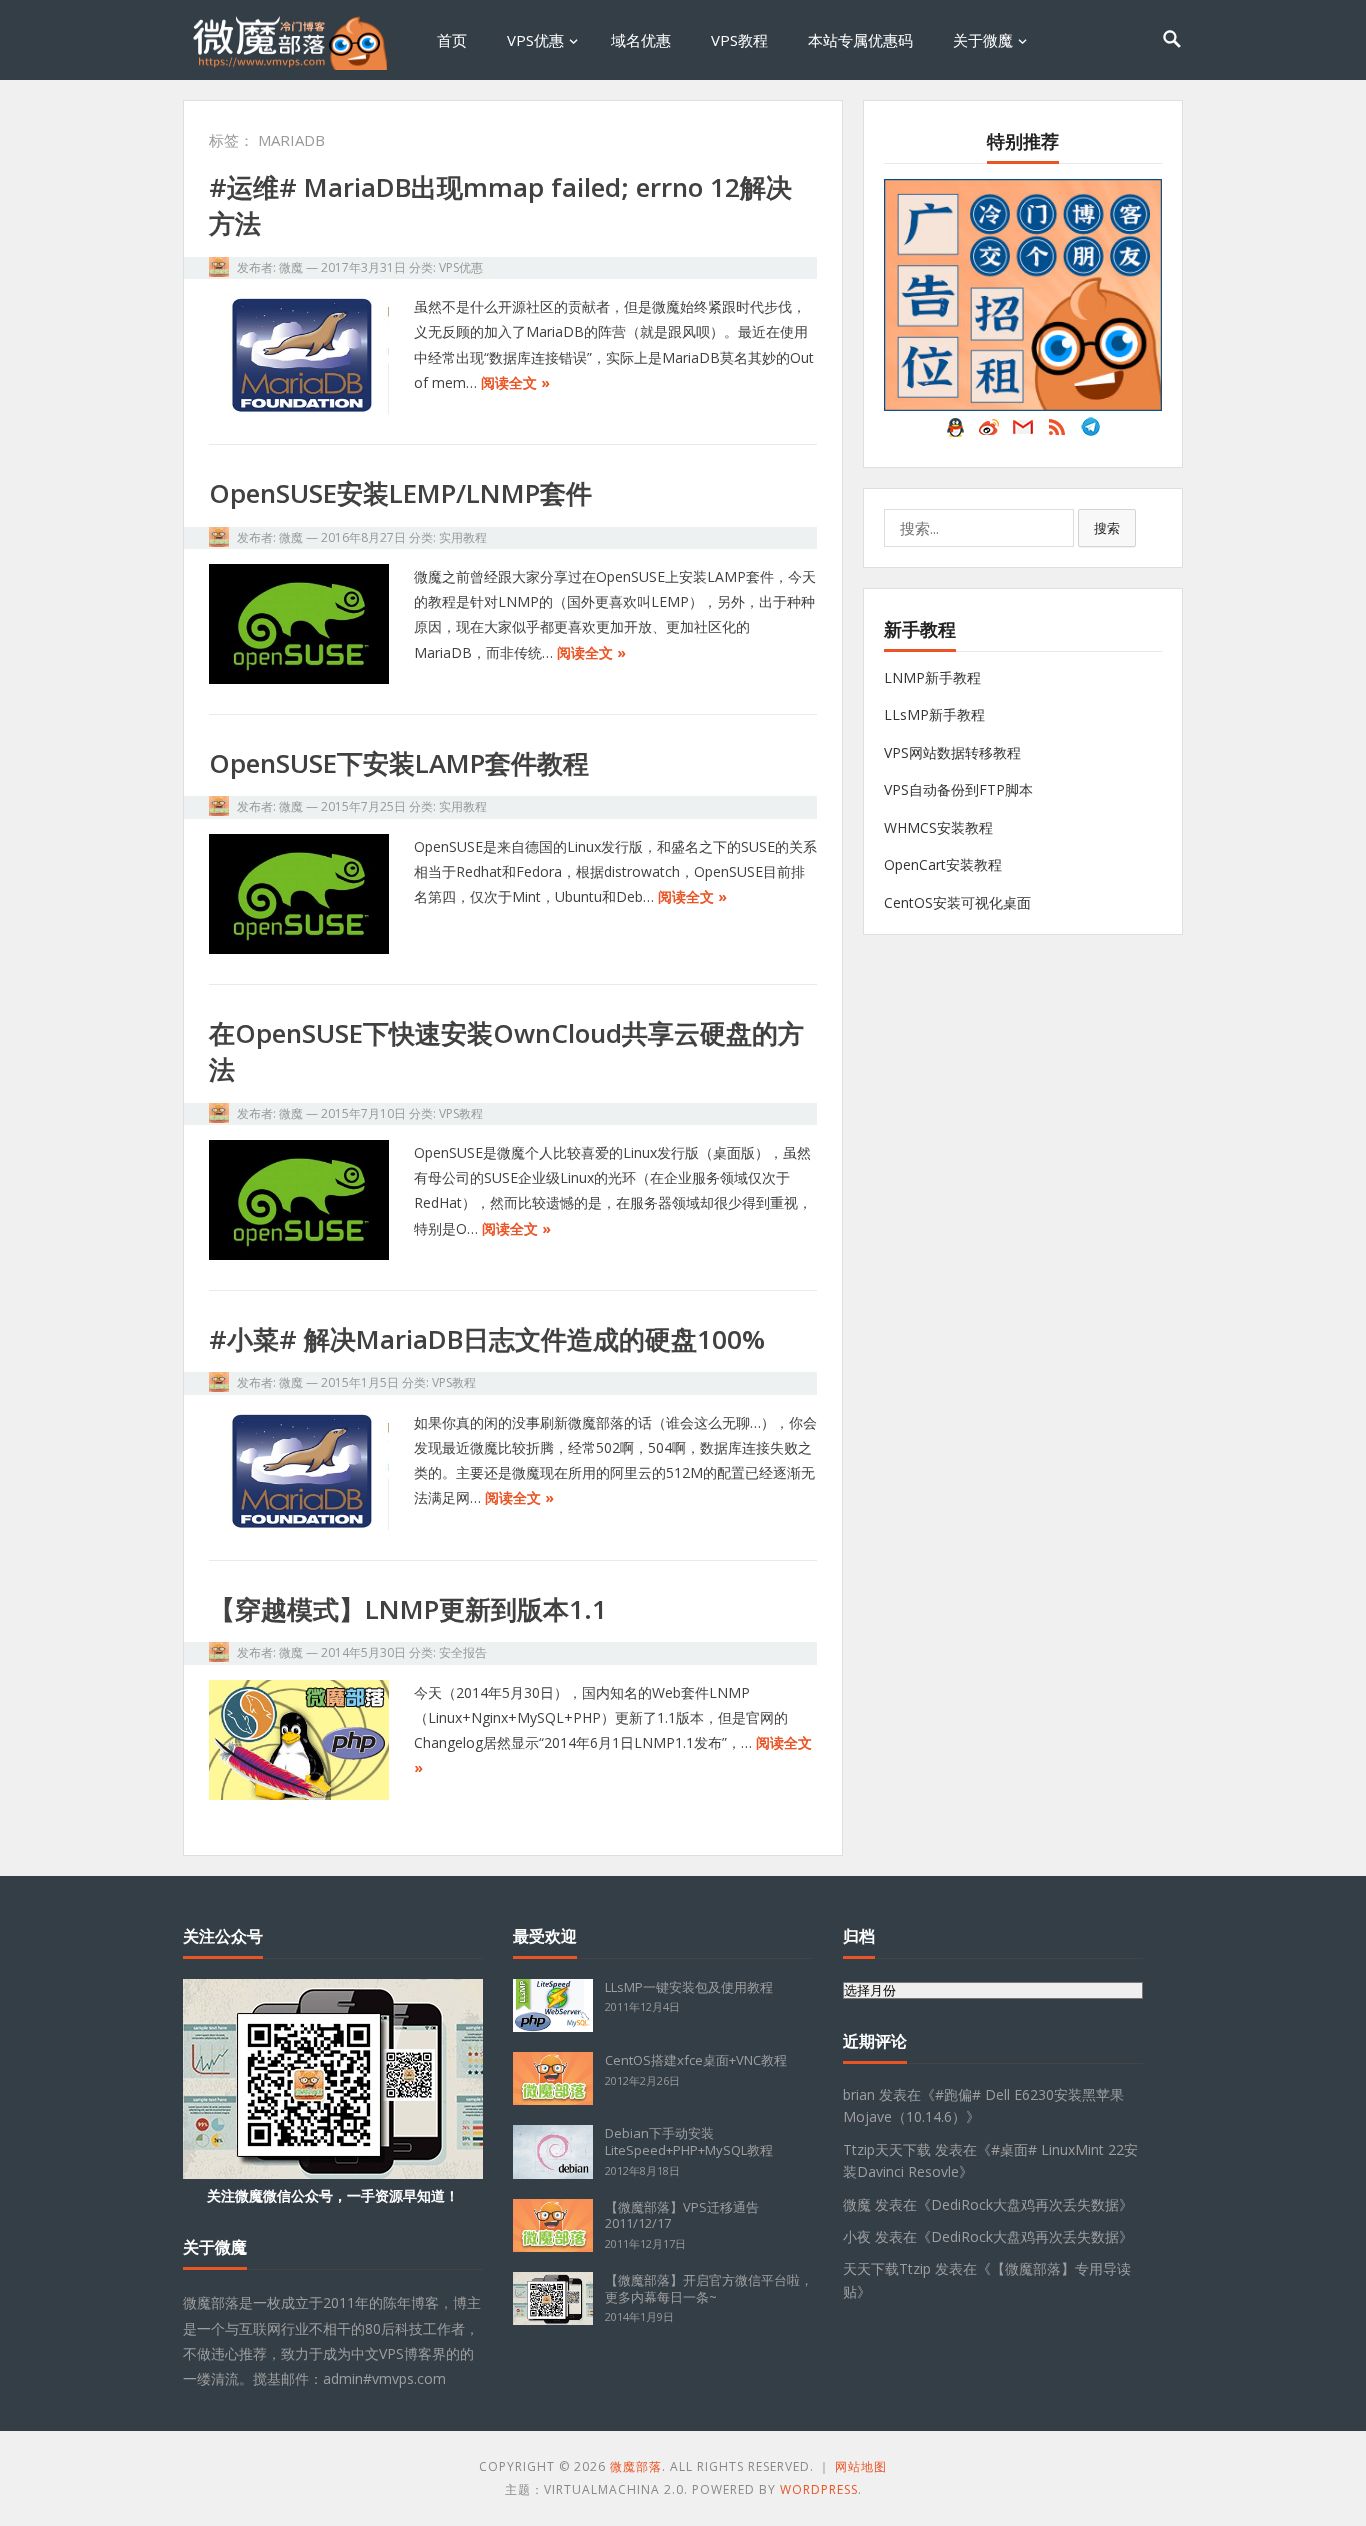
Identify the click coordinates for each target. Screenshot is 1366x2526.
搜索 (1107, 528)
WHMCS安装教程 (938, 827)
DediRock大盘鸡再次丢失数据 (1025, 2204)
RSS (1057, 432)
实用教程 (463, 537)
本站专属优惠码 (860, 40)
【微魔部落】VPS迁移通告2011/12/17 (682, 2215)
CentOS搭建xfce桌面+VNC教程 (696, 2060)
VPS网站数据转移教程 (952, 752)
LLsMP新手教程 (934, 714)
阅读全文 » (515, 382)
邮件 (1023, 432)
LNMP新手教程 (932, 677)
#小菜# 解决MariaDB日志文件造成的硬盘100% (487, 1339)
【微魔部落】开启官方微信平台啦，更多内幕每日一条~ (709, 2288)
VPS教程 (739, 40)
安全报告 (463, 1652)
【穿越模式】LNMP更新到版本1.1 (408, 1609)
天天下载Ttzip (887, 2268)
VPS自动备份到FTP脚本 (958, 789)
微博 (989, 432)
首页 (452, 40)
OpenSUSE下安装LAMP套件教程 (399, 763)
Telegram (1091, 432)
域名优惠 (641, 40)
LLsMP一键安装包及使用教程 (689, 1987)
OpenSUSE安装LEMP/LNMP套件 (400, 493)
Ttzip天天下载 (887, 2149)
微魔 (291, 267)
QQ (955, 432)
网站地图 (861, 2466)
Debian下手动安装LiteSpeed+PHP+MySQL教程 (689, 2141)
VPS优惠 (535, 40)
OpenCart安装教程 (943, 864)
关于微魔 (983, 40)
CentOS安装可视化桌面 (957, 902)
